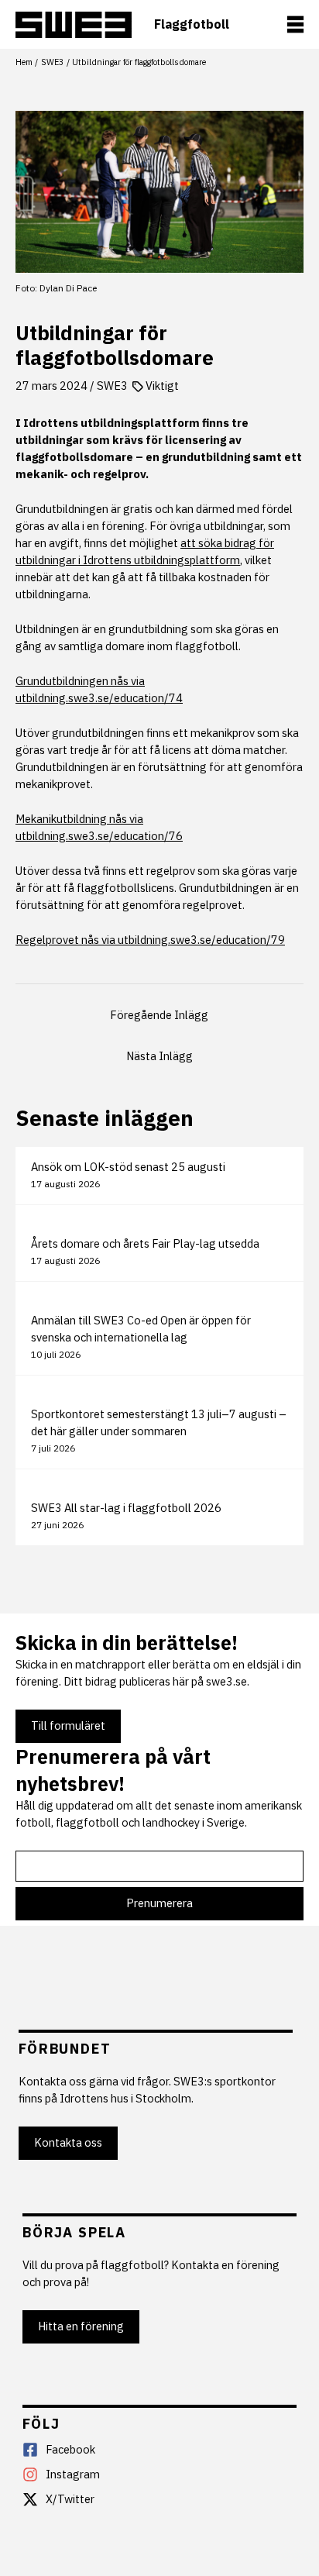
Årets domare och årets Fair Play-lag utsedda (145, 1243)
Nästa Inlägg (159, 1056)
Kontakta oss (68, 2142)
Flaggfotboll (192, 24)
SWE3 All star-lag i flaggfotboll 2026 (126, 1508)
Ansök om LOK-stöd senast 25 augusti (128, 1167)
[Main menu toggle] (295, 24)
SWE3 (112, 386)
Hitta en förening (81, 2326)
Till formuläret (68, 1725)
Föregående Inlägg (159, 1015)
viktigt (162, 386)
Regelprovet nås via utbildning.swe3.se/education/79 (150, 940)
